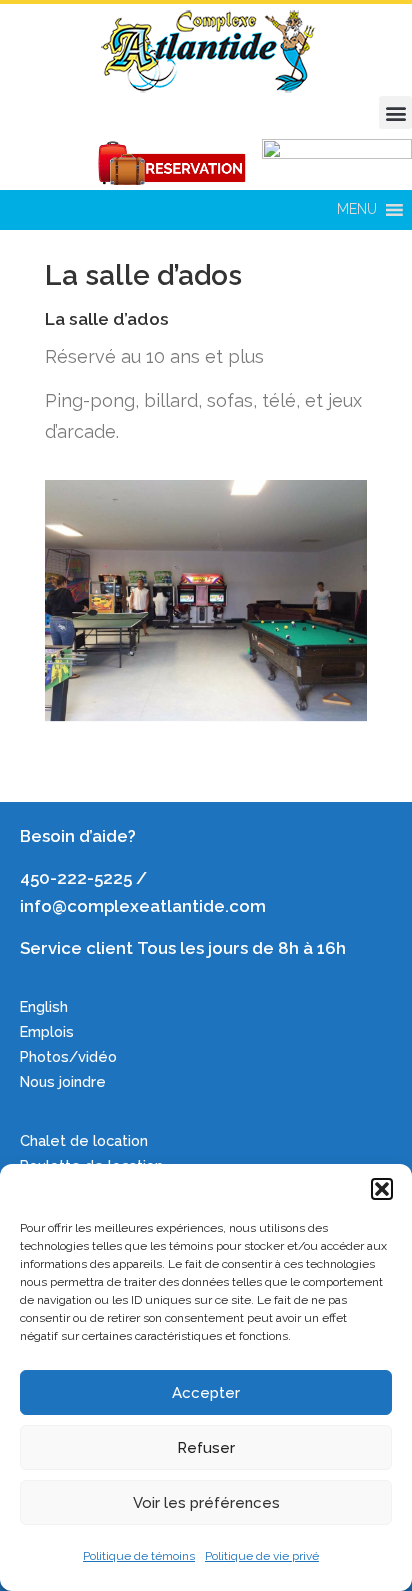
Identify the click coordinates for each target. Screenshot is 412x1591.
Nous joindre (63, 1081)
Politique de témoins (139, 1556)
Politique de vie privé (262, 1556)
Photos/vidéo (68, 1056)
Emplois (49, 1031)
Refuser (206, 1448)
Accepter (206, 1393)
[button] (382, 1189)
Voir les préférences (206, 1503)
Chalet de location (84, 1140)
